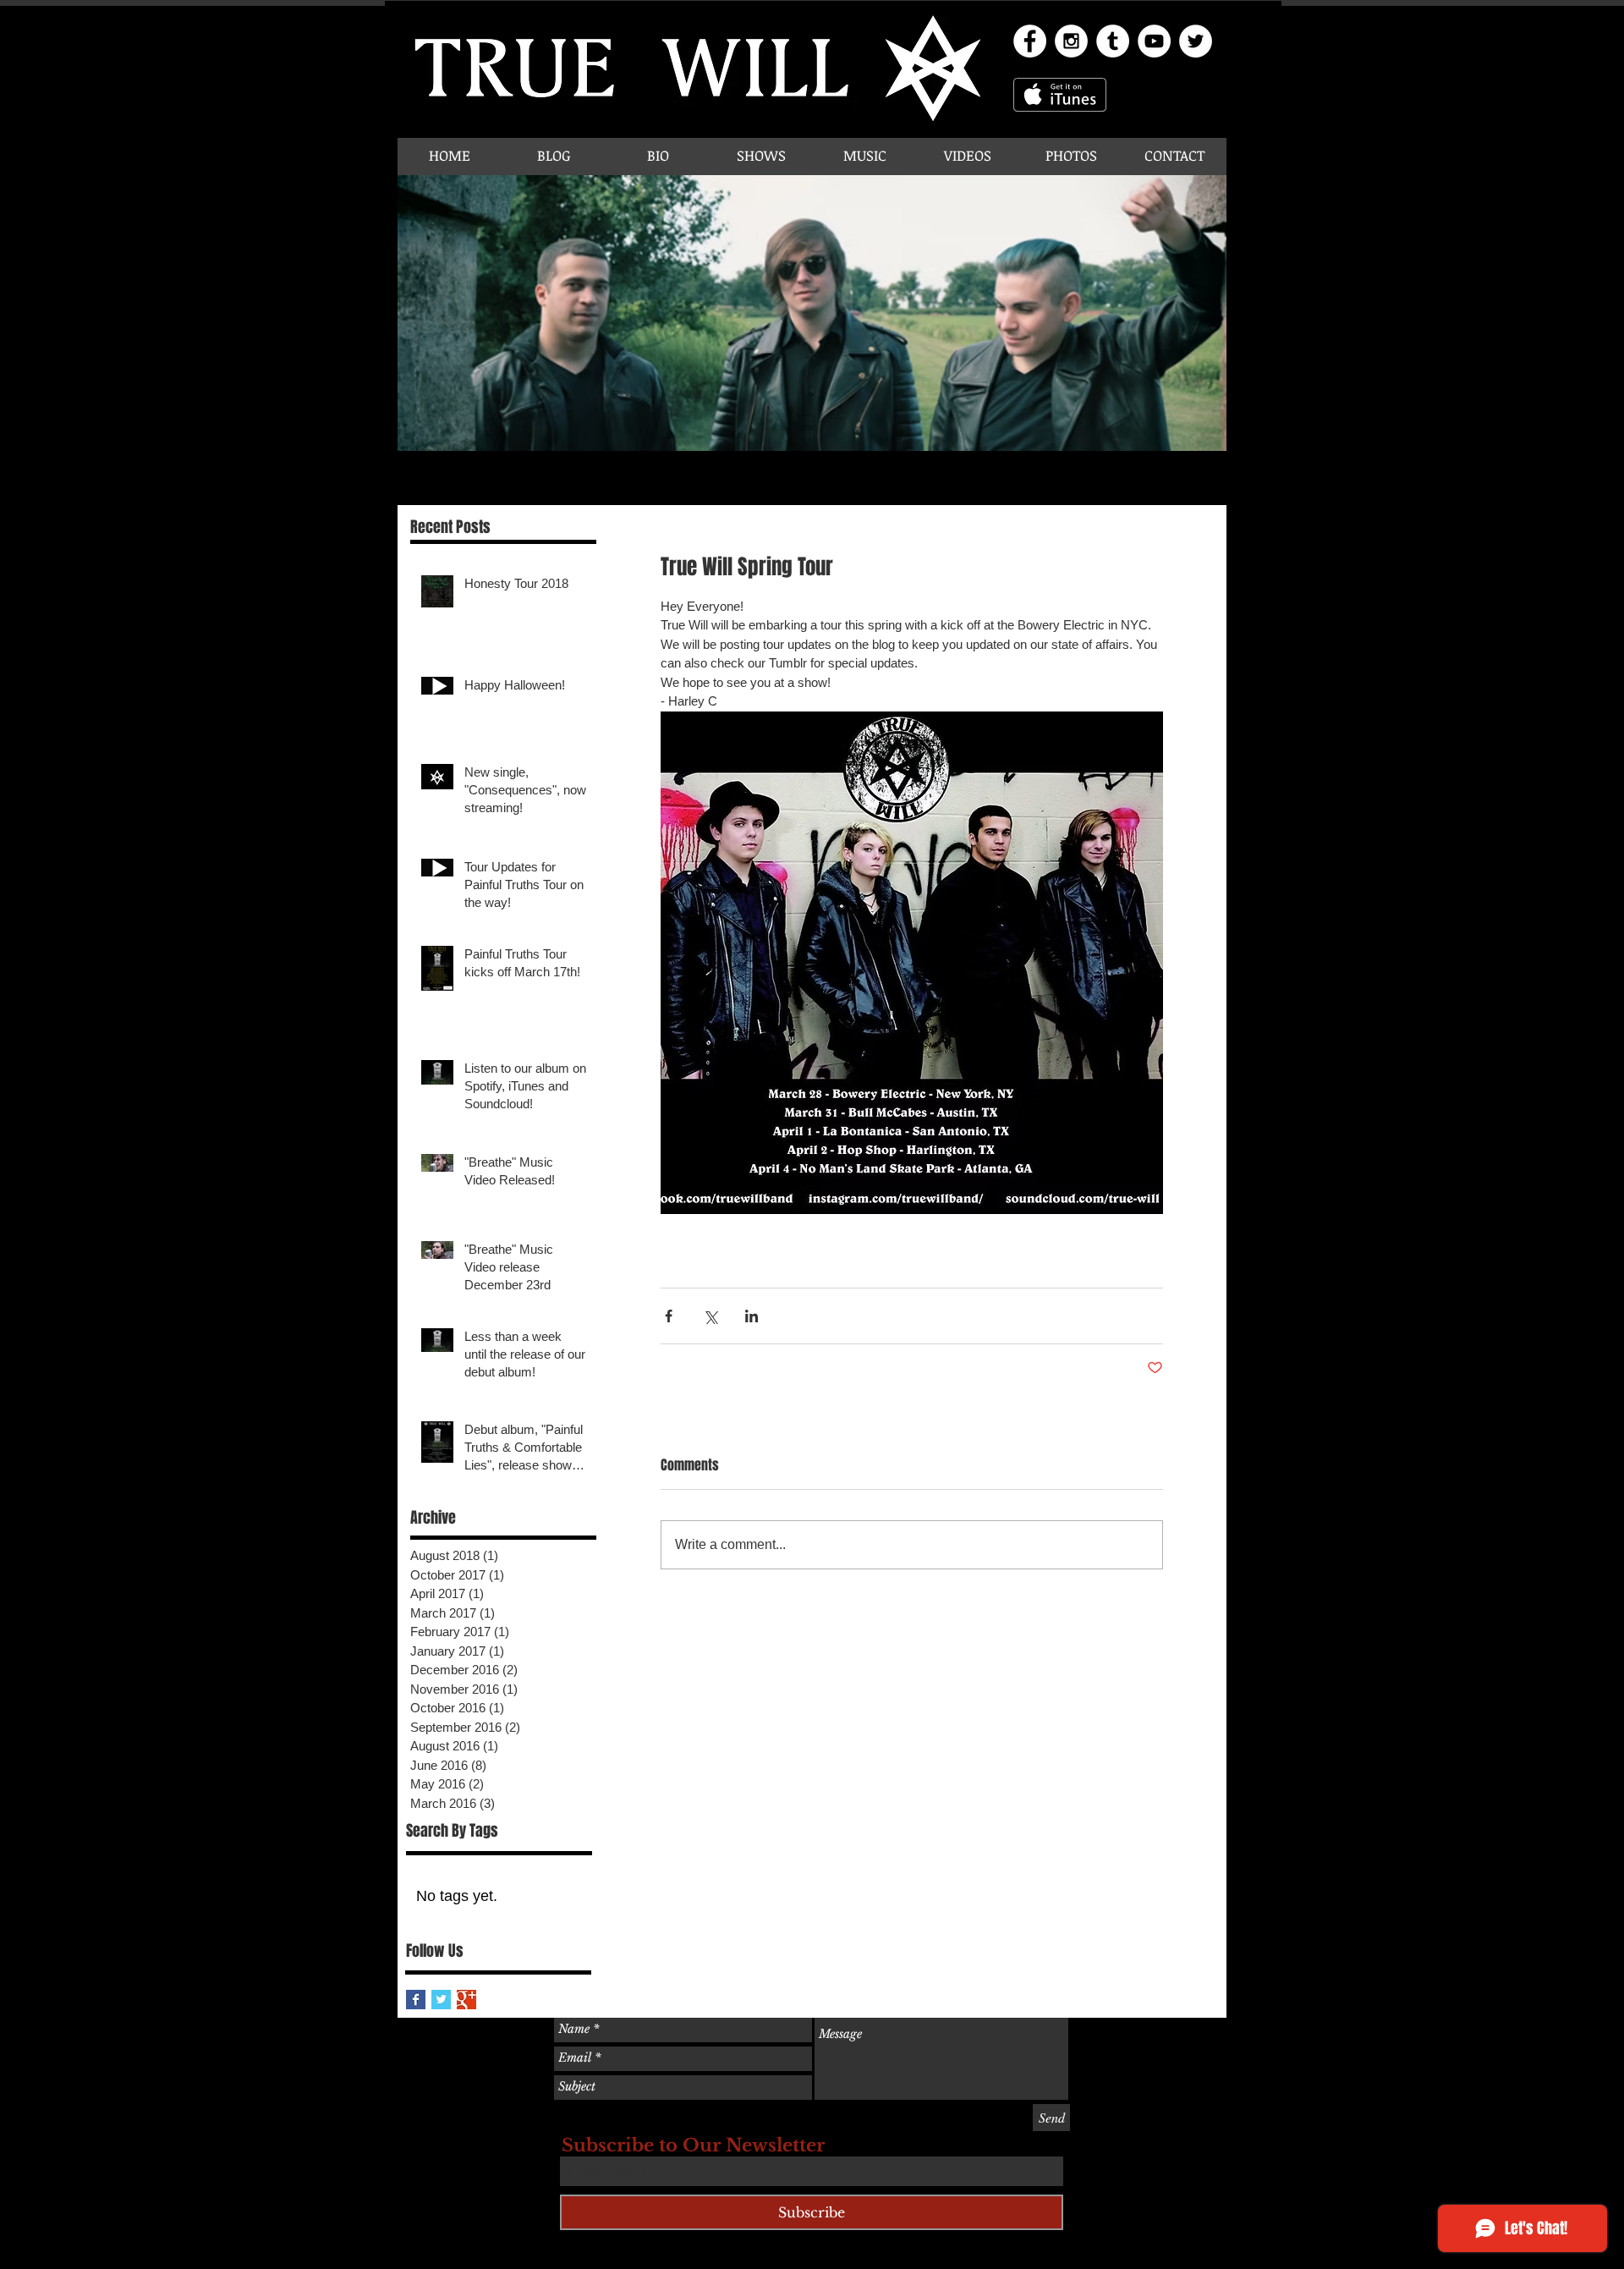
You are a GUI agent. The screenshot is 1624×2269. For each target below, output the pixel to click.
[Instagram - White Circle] (1071, 41)
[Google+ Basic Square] (466, 2000)
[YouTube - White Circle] (1154, 41)
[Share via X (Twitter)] (710, 1316)
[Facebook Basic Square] (416, 2000)
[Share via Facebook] (669, 1316)
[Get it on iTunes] (1060, 95)
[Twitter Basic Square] (441, 2000)
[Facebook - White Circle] (1030, 41)
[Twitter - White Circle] (1196, 41)
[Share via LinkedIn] (752, 1316)
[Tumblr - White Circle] (1113, 41)
